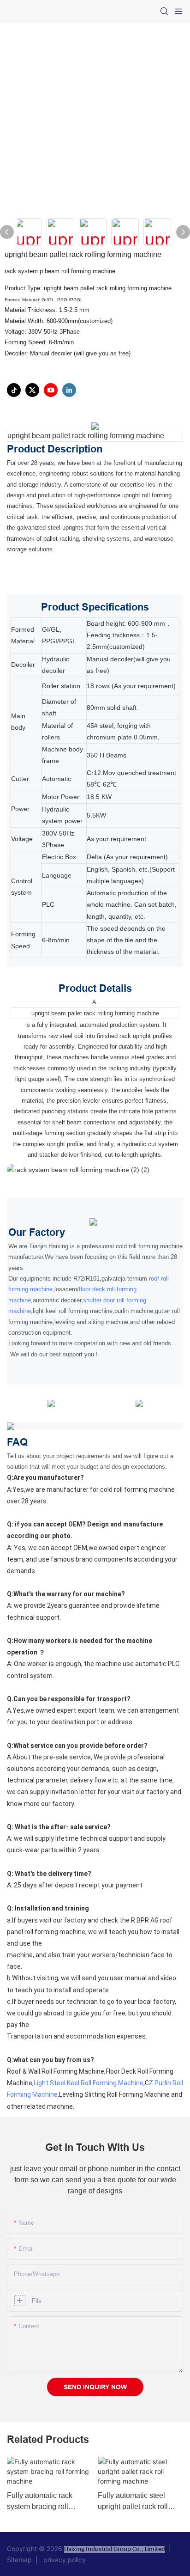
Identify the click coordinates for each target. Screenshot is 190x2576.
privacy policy (63, 2560)
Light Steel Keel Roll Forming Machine (89, 2083)
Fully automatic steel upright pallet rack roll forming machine (133, 2502)
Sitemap (21, 2560)
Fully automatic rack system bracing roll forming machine (40, 2502)
